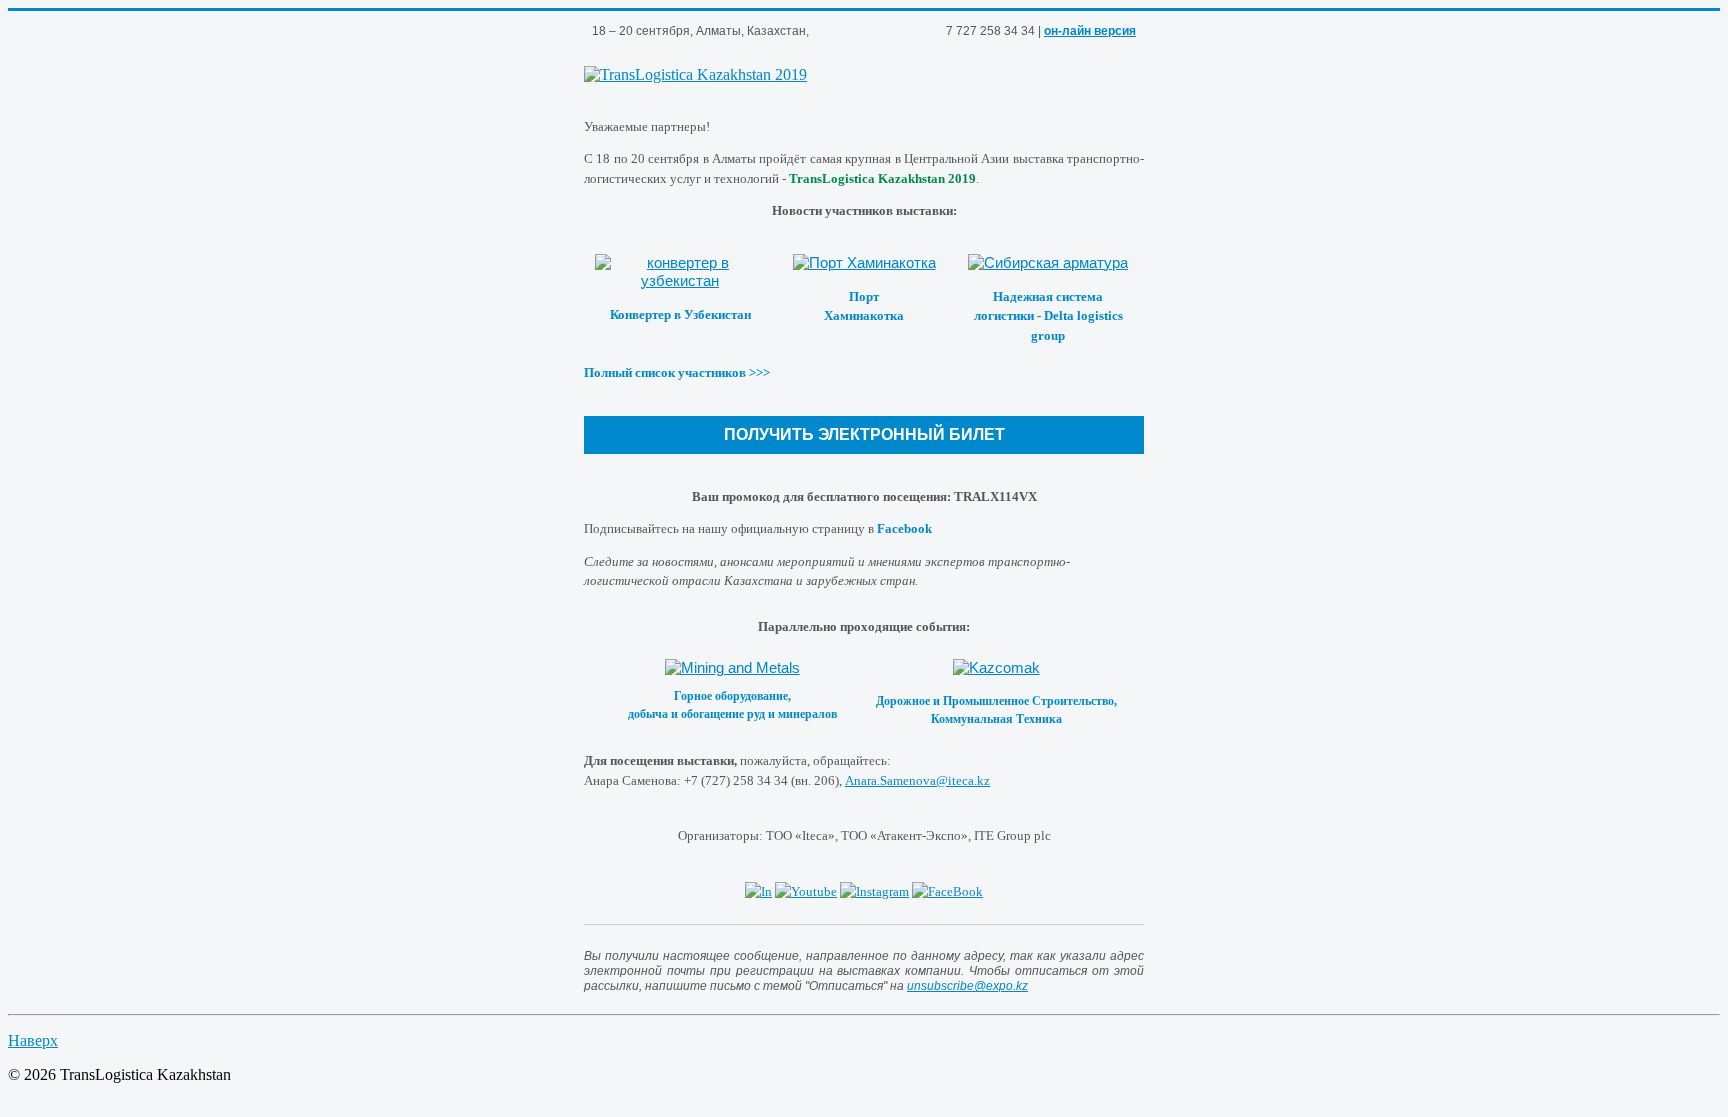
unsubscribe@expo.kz (967, 986)
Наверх (33, 1040)
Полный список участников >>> (677, 372)
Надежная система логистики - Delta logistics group (1048, 316)
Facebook (904, 528)
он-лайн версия (1090, 31)
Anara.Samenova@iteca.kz (917, 780)
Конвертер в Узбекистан (680, 314)
